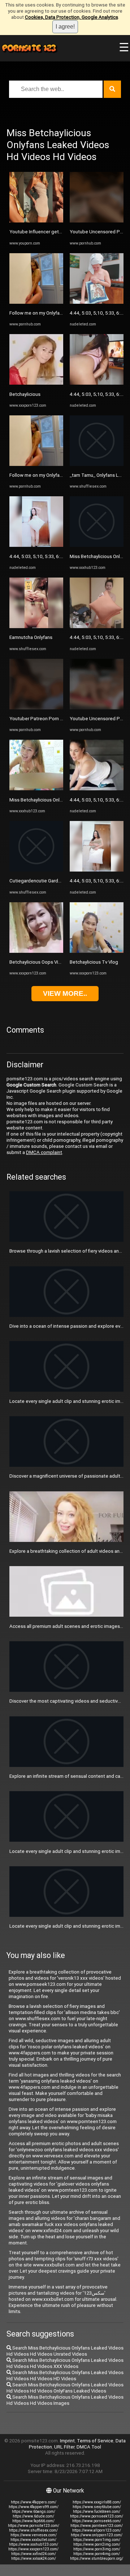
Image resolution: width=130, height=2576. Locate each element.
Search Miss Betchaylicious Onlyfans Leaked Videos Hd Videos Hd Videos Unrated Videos (65, 2351)
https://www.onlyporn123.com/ (97, 2535)
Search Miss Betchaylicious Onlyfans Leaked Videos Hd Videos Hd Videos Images (65, 2400)
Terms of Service (95, 2441)
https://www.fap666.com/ (33, 2521)
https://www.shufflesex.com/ (33, 2530)
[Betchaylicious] (36, 383)
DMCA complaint (44, 1152)
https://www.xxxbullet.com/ (33, 2540)
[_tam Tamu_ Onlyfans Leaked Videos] (97, 464)
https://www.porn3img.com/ (97, 2549)
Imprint (67, 2441)
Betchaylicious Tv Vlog (94, 962)
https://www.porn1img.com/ (97, 2540)
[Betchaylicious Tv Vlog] (97, 951)
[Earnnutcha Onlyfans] (36, 626)
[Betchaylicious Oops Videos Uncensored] (36, 951)
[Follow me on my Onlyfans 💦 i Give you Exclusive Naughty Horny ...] (36, 302)
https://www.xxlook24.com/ (34, 2558)
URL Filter (64, 2447)
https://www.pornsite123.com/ (34, 2526)
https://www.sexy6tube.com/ (97, 2507)
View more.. (65, 993)
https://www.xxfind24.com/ (34, 2554)
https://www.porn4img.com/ (97, 2554)
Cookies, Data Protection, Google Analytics (71, 17)
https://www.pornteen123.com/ (97, 2526)
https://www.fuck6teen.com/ (97, 2512)
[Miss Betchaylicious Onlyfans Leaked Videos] (36, 789)
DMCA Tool (89, 2447)
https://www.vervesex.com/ (34, 2535)
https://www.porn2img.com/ (97, 2544)
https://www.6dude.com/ (33, 2516)
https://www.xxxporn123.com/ (33, 2549)
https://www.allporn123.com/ (97, 2530)
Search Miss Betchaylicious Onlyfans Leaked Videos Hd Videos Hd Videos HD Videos (65, 2376)
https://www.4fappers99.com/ (34, 2507)
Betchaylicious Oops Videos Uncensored (53, 962)
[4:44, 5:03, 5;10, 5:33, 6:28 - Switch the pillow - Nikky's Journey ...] (36, 545)
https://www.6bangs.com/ (34, 2512)
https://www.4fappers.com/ (34, 2502)
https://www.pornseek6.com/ (97, 2521)
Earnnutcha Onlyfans (31, 637)
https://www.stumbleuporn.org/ (97, 2558)
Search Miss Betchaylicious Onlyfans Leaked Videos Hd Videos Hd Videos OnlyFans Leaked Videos (65, 2388)
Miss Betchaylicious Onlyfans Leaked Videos (57, 800)
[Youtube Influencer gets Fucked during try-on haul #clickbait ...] (36, 221)
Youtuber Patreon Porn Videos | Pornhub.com (58, 719)
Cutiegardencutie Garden (36, 881)
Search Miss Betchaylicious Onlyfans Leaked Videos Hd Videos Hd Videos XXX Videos (65, 2363)
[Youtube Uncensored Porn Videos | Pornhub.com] (97, 221)
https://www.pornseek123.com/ (97, 2516)
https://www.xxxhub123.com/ (34, 2544)
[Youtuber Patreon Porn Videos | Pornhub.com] (36, 708)
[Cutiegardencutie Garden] (36, 870)
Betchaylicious (25, 394)
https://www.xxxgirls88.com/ (97, 2502)
